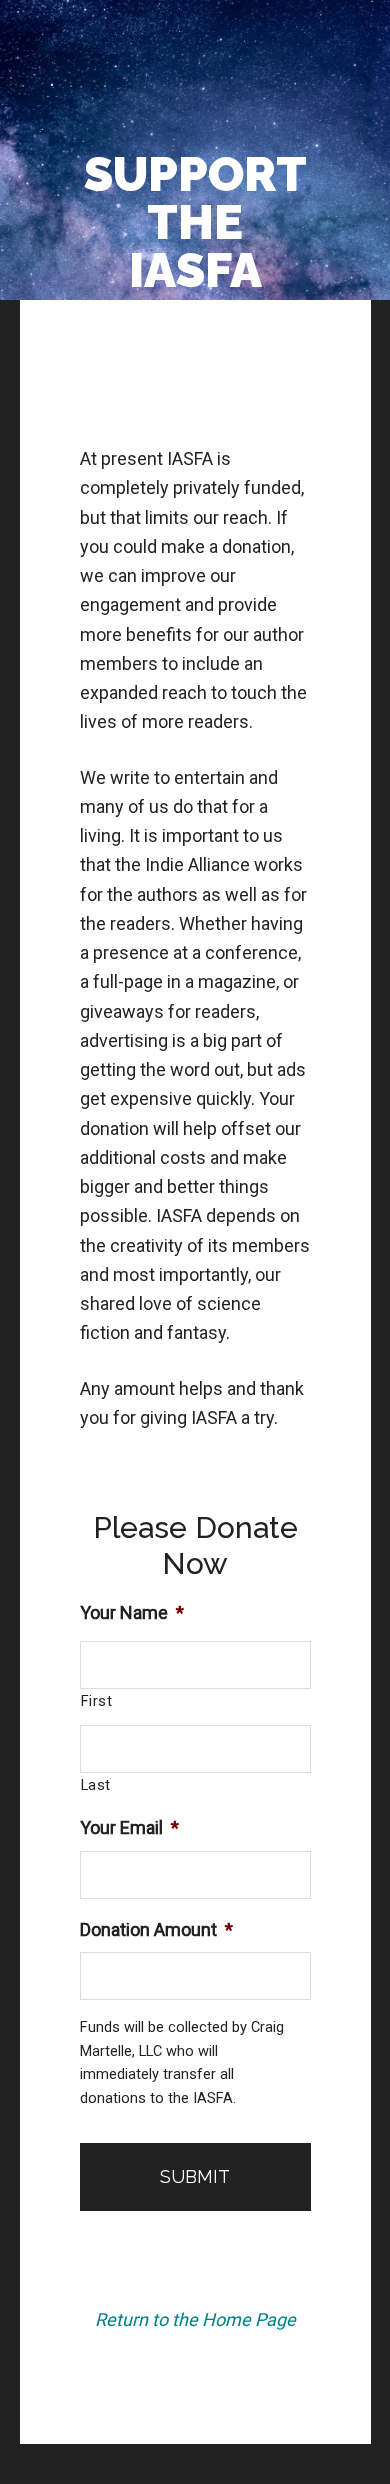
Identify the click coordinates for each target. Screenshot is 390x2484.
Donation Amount (156, 1929)
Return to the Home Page (195, 2319)
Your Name (132, 1612)
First (97, 1701)
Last (96, 1785)
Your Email (129, 1827)
